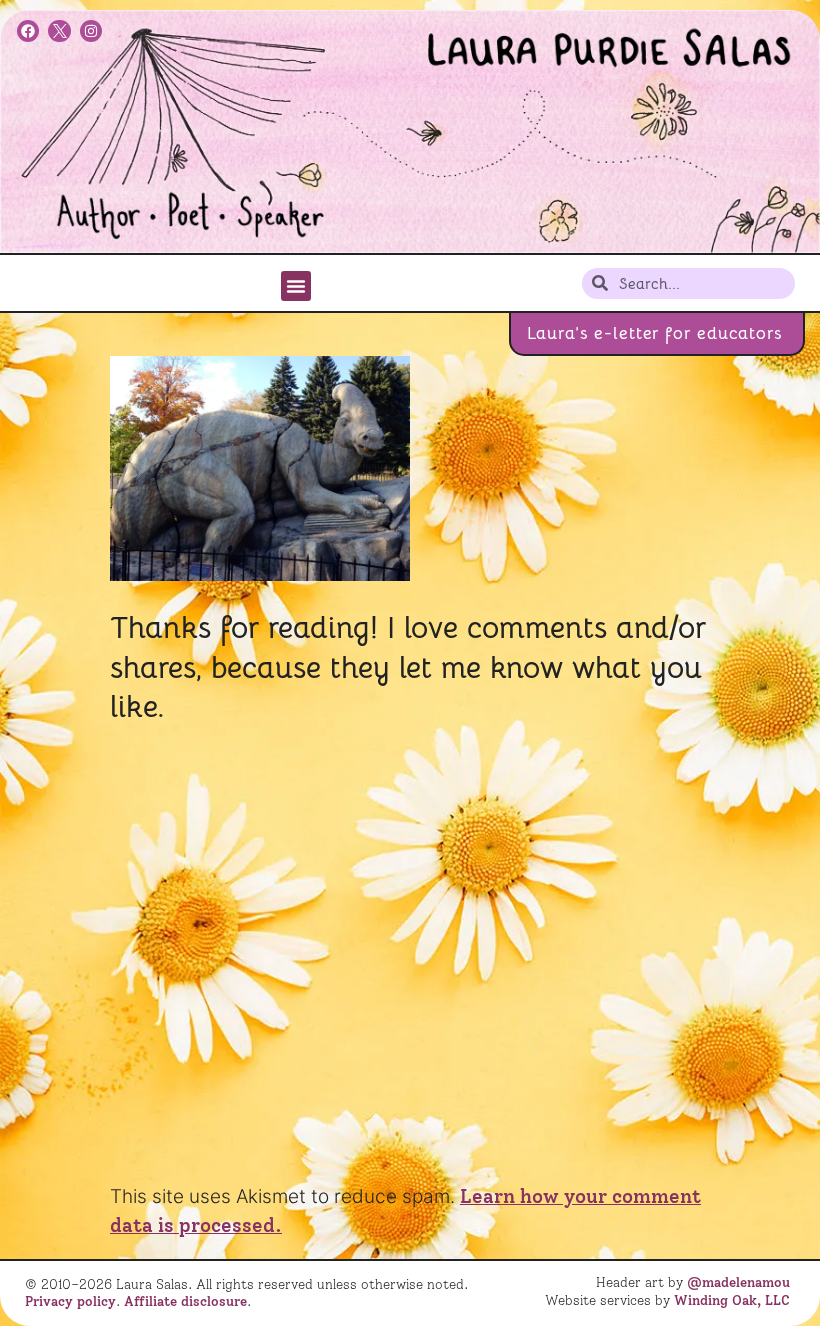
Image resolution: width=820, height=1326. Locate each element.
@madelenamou (738, 1282)
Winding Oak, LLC (732, 1300)
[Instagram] (91, 31)
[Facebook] (28, 31)
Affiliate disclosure (185, 1301)
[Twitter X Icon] (59, 31)
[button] (296, 286)
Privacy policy (70, 1301)
